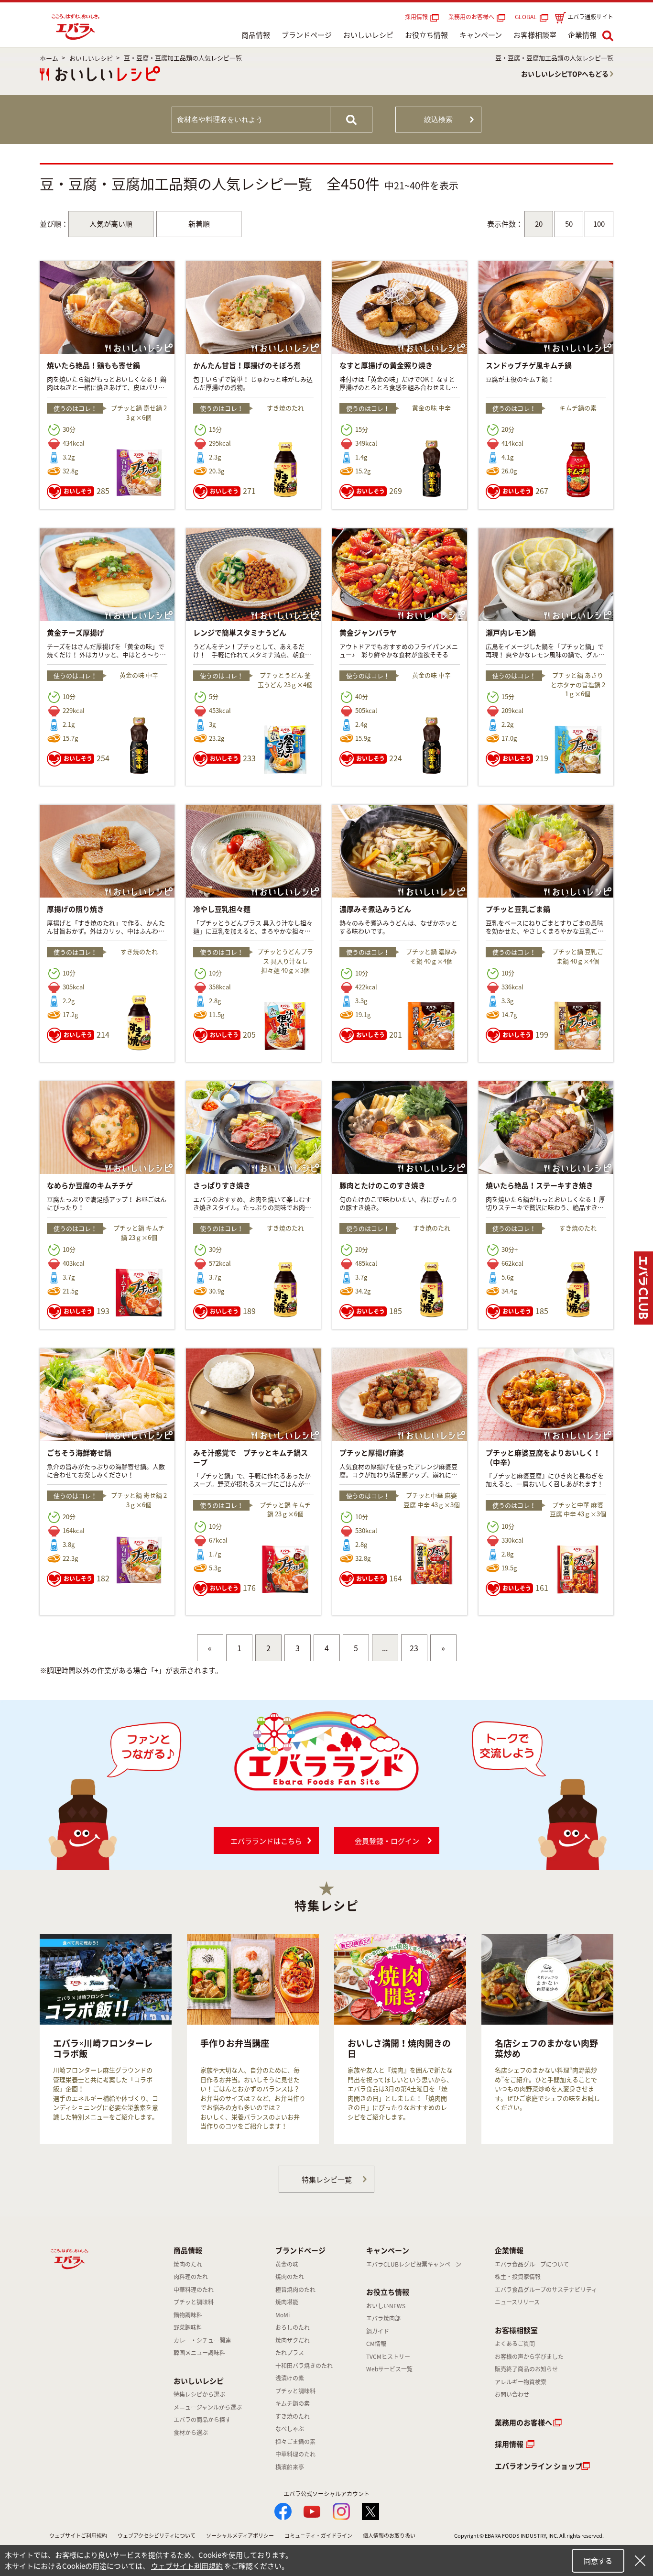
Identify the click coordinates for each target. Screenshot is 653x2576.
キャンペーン (481, 35)
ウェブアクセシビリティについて (157, 2536)
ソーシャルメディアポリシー (240, 2536)
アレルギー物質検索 (521, 2382)
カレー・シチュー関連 (202, 2340)
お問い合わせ (512, 2394)
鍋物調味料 (188, 2315)
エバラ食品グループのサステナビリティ (546, 2290)
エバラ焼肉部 (383, 2318)
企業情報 (582, 35)
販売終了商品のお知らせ (526, 2369)
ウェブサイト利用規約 (187, 2566)
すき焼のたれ (293, 2416)
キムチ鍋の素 (293, 2403)
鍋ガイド (378, 2331)
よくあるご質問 (515, 2344)
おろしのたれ (293, 2327)
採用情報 (416, 17)
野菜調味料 (188, 2327)
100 (599, 224)
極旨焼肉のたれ (295, 2290)
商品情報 (256, 35)
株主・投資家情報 (518, 2277)
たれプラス (290, 2353)
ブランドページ (307, 35)
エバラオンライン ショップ (539, 2466)
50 (569, 224)
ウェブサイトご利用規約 (78, 2536)
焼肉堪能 (287, 2302)
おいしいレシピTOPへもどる (565, 74)
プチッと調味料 (194, 2302)
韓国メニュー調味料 (199, 2353)
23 (414, 1648)
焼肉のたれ (188, 2264)
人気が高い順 (111, 224)
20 (539, 224)
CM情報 (376, 2344)
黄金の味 (287, 2264)
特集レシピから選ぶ (199, 2394)
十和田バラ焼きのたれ (304, 2366)
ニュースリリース (517, 2302)
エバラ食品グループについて (532, 2264)
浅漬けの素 (290, 2378)
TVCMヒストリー (388, 2357)
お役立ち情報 (426, 35)
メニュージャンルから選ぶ (208, 2407)
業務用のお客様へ (471, 17)
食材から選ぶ (191, 2433)
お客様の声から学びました (529, 2357)
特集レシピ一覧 (327, 2180)
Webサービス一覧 (389, 2369)
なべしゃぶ (290, 2429)
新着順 (199, 224)
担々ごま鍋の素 (295, 2442)
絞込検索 (438, 119)
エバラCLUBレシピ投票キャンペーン (414, 2264)
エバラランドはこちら (266, 1841)
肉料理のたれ (191, 2277)
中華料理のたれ (194, 2290)
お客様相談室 (535, 35)
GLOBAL (527, 17)
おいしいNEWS (386, 2306)
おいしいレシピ (368, 35)
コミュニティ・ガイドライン (318, 2536)
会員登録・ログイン (387, 1841)
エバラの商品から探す (202, 2420)
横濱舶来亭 (290, 2467)
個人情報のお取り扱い (389, 2536)
